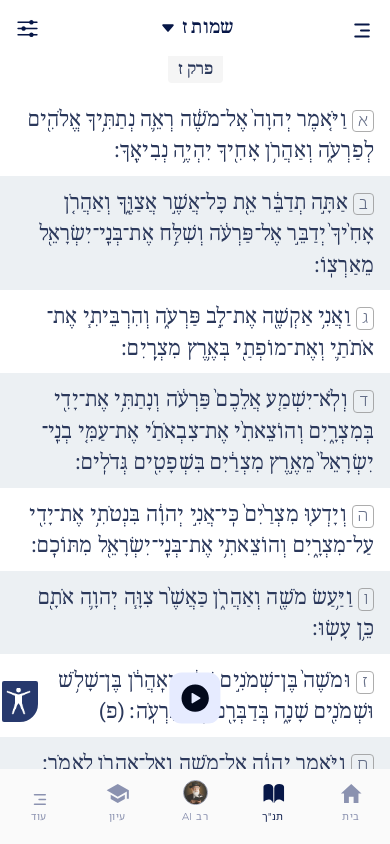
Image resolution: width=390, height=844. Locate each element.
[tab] (351, 806)
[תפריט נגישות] (20, 701)
